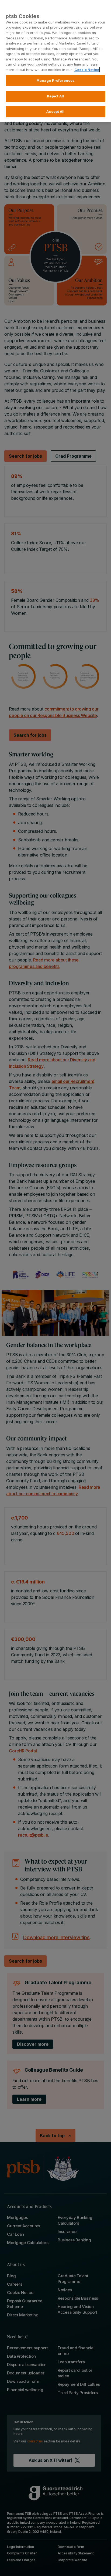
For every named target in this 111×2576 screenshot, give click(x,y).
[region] (55, 61)
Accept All (55, 111)
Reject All (55, 96)
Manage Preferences (55, 80)
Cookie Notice (87, 70)
